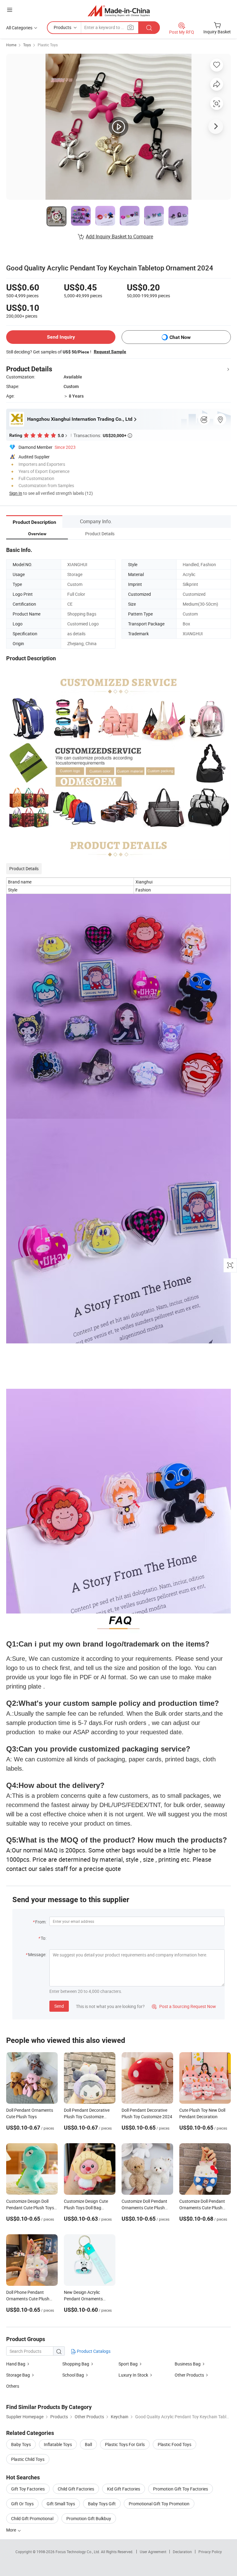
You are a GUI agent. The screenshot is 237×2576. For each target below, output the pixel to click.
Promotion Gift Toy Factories (181, 2489)
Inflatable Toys (58, 2444)
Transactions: (103, 435)
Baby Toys (21, 2444)
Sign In (16, 493)
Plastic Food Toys (175, 2444)
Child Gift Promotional (32, 2518)
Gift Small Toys (61, 2504)
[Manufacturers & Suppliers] (119, 11)
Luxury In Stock (133, 2375)
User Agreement (153, 2552)
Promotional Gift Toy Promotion (159, 2504)
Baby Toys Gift (102, 2504)
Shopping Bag (76, 2364)
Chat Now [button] (180, 337)
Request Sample (110, 352)
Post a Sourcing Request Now (184, 2006)
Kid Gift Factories (124, 2489)
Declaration (182, 2552)
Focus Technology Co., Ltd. (78, 2552)
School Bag (73, 2375)
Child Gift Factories (76, 2489)
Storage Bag (18, 2375)
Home (11, 45)
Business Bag (188, 2364)
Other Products (189, 2375)
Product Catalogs (93, 2351)
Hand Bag (16, 2364)
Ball (88, 2444)
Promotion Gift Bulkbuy (89, 2518)
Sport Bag (128, 2364)
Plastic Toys (48, 45)
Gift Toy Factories (28, 2489)
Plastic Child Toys (28, 2459)
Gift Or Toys (22, 2504)
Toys (27, 45)
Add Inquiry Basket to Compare (119, 236)
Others (13, 2386)
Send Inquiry (61, 337)
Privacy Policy (210, 2552)
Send (59, 2006)
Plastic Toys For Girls (125, 2444)
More (12, 2530)
